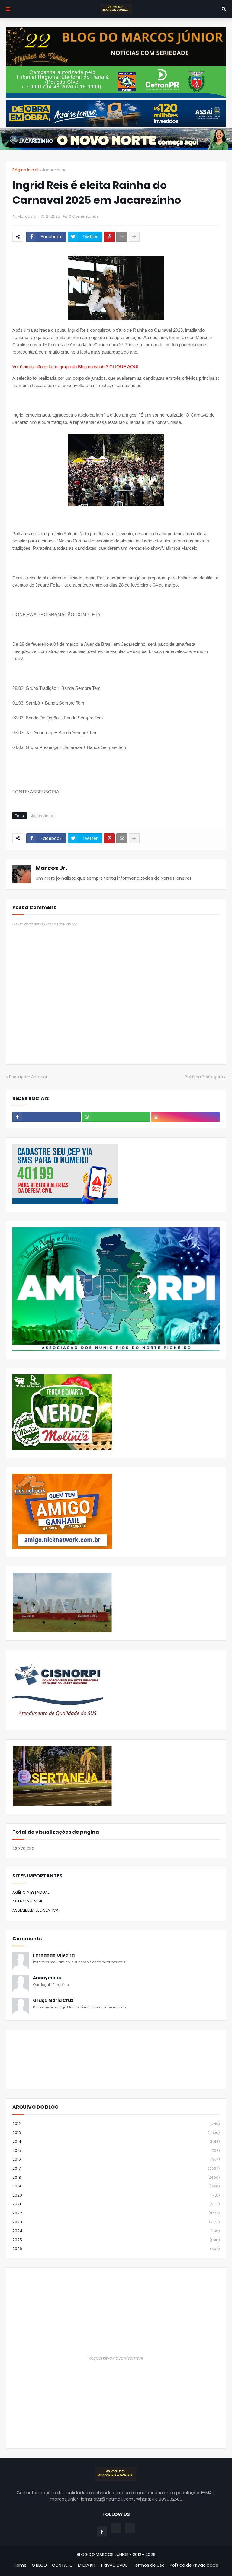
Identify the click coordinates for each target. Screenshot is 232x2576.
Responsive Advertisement (116, 2358)
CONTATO (62, 2565)
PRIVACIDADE (114, 2565)
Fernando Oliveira (54, 1955)
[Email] (122, 237)
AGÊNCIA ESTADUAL (31, 1892)
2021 (116, 2204)
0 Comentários (84, 216)
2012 (116, 2124)
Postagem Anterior (28, 1077)
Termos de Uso (149, 2565)
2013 (116, 2133)
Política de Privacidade (194, 2565)
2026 (116, 2249)
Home (20, 2565)
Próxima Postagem (204, 1077)
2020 (116, 2195)
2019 (116, 2186)
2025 (116, 2240)
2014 (116, 2141)
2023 (116, 2222)
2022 (116, 2213)
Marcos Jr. (51, 868)
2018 (116, 2177)
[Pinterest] (109, 237)
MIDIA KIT (87, 2565)
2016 (116, 2159)
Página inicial (25, 170)
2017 (116, 2168)
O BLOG (39, 2565)
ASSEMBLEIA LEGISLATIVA (35, 1910)
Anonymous (47, 1978)
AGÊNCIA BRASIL (28, 1901)
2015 (116, 2150)
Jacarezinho (54, 170)
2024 (116, 2231)
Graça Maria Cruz (53, 2000)
